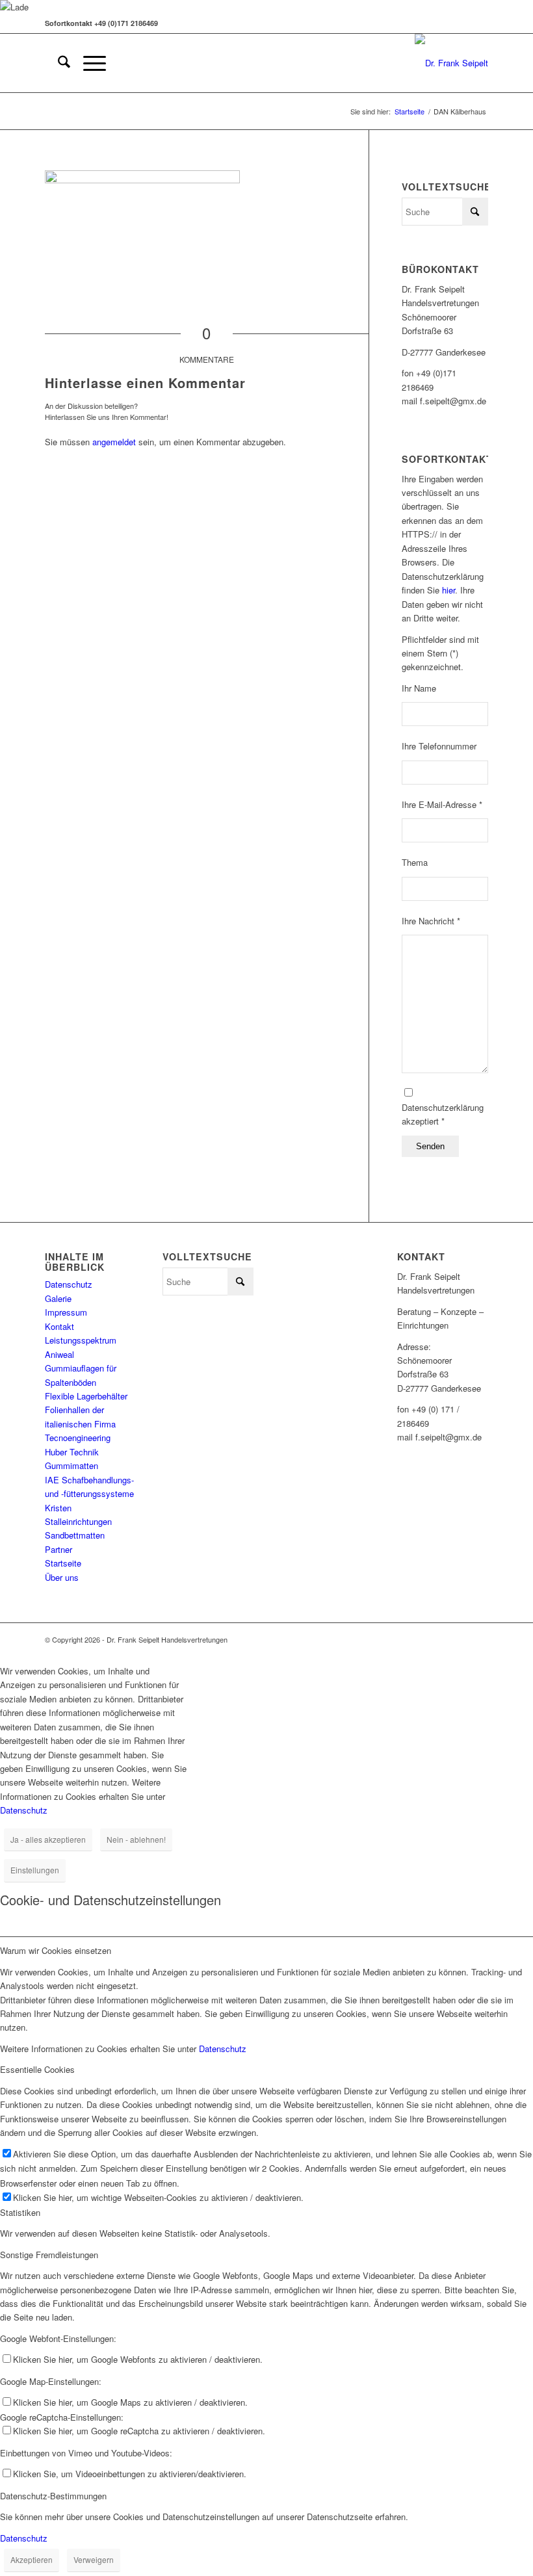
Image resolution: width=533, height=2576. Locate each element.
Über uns (62, 1577)
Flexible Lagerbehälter (86, 1396)
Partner (58, 1549)
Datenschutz (69, 1284)
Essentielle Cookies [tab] (37, 2069)
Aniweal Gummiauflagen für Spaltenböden (81, 1368)
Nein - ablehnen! (136, 1839)
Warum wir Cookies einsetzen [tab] (56, 1950)
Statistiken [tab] (20, 2212)
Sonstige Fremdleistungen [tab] (49, 2255)
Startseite (63, 1563)
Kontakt (59, 1326)
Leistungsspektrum (81, 1340)
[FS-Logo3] (451, 63)
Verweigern (94, 2559)
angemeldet (114, 442)
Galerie (58, 1298)
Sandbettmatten (75, 1535)
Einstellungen (35, 1870)
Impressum (66, 1312)
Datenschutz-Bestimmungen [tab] (53, 2496)
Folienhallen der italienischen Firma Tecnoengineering (80, 1424)
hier (448, 590)
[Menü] (88, 63)
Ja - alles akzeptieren (48, 1839)
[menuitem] (58, 63)
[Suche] (58, 63)
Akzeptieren (32, 2559)
